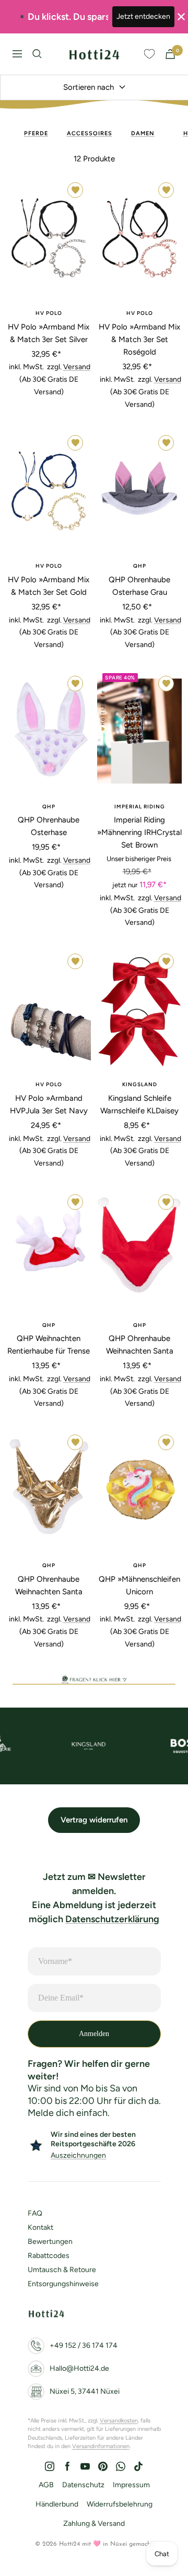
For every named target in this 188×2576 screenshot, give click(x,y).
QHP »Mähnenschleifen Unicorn (139, 1585)
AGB (46, 2485)
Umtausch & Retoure (62, 2270)
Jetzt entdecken (143, 16)
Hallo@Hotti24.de (79, 2368)
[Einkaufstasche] (170, 54)
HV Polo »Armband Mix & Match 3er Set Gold (49, 586)
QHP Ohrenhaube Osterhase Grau (139, 586)
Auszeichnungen (78, 2155)
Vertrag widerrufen (94, 1820)
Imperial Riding (140, 807)
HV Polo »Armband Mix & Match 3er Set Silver (49, 333)
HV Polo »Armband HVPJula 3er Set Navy (49, 1104)
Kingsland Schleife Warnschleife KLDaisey (139, 1104)
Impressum (131, 2485)
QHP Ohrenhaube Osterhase (49, 826)
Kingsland (140, 1084)
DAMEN (143, 133)
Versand (77, 367)
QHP (140, 566)
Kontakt (40, 2227)
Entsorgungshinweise (63, 2284)
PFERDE (36, 133)
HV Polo (49, 313)
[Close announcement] (181, 17)
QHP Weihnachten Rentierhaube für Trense (49, 1345)
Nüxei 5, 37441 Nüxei (85, 2391)
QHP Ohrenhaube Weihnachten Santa (140, 1345)
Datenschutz (83, 2485)
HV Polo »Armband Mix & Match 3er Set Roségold (139, 339)
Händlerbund (57, 2504)
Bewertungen (50, 2242)
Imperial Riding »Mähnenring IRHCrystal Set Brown (139, 832)
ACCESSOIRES (90, 133)
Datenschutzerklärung (112, 1919)
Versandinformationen (101, 2446)
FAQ (35, 2213)
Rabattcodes (49, 2256)
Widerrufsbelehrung (120, 2504)
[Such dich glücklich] (37, 54)
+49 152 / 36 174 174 (84, 2345)
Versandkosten (119, 2421)
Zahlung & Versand (94, 2524)
